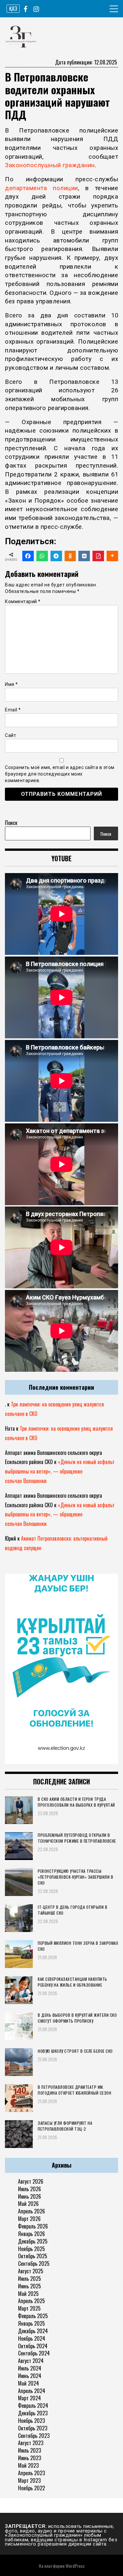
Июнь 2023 (30, 2458)
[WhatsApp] (42, 556)
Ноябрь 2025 (31, 2249)
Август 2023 (31, 2443)
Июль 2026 (30, 2189)
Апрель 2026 (31, 2211)
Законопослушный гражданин (50, 165)
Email (13, 710)
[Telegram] (56, 556)
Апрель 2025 (31, 2301)
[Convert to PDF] (98, 556)
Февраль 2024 (33, 2406)
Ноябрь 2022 (31, 2488)
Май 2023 (28, 2465)
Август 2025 (31, 2271)
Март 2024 (30, 2398)
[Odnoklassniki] (70, 556)
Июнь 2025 (30, 2286)
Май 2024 (29, 2383)
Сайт (10, 735)
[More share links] (112, 556)
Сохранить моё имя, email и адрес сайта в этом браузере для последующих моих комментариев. (60, 774)
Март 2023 (29, 2480)
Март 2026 (29, 2219)
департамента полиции (41, 188)
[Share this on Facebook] (28, 556)
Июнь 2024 (30, 2376)
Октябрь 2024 (33, 2346)
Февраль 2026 (33, 2226)
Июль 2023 (30, 2450)
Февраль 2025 (33, 2316)
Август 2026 (31, 2181)
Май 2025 (28, 2294)
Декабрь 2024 (33, 2331)
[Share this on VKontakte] (84, 556)
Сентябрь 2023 (34, 2436)
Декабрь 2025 (33, 2241)
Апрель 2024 (32, 2391)
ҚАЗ (13, 9)
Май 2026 (28, 2204)
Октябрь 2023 (33, 2428)
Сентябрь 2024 (34, 2353)
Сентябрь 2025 (34, 2263)
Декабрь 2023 (33, 2413)
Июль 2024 (30, 2368)
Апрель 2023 (31, 2473)
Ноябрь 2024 (32, 2338)
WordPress (75, 2566)
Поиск (11, 823)
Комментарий (23, 601)
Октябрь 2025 (33, 2256)
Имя (11, 684)
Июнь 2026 (30, 2196)
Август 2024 (31, 2361)
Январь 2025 (31, 2323)
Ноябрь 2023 (31, 2421)
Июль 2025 (30, 2279)
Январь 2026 (31, 2234)
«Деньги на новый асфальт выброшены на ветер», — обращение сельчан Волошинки (60, 1471)
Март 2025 (29, 2308)
